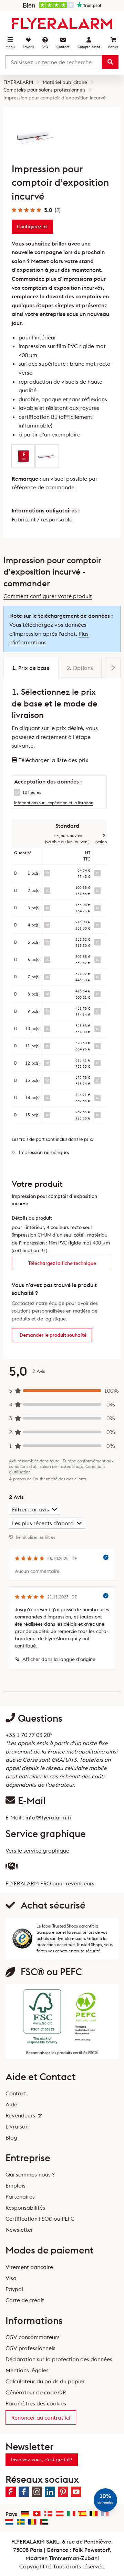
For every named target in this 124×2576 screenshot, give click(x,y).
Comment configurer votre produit (48, 596)
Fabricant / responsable (42, 519)
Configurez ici (32, 227)
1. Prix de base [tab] (31, 668)
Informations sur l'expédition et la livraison (54, 803)
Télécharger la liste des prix (53, 760)
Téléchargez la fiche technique (62, 1263)
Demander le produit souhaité (53, 1335)
